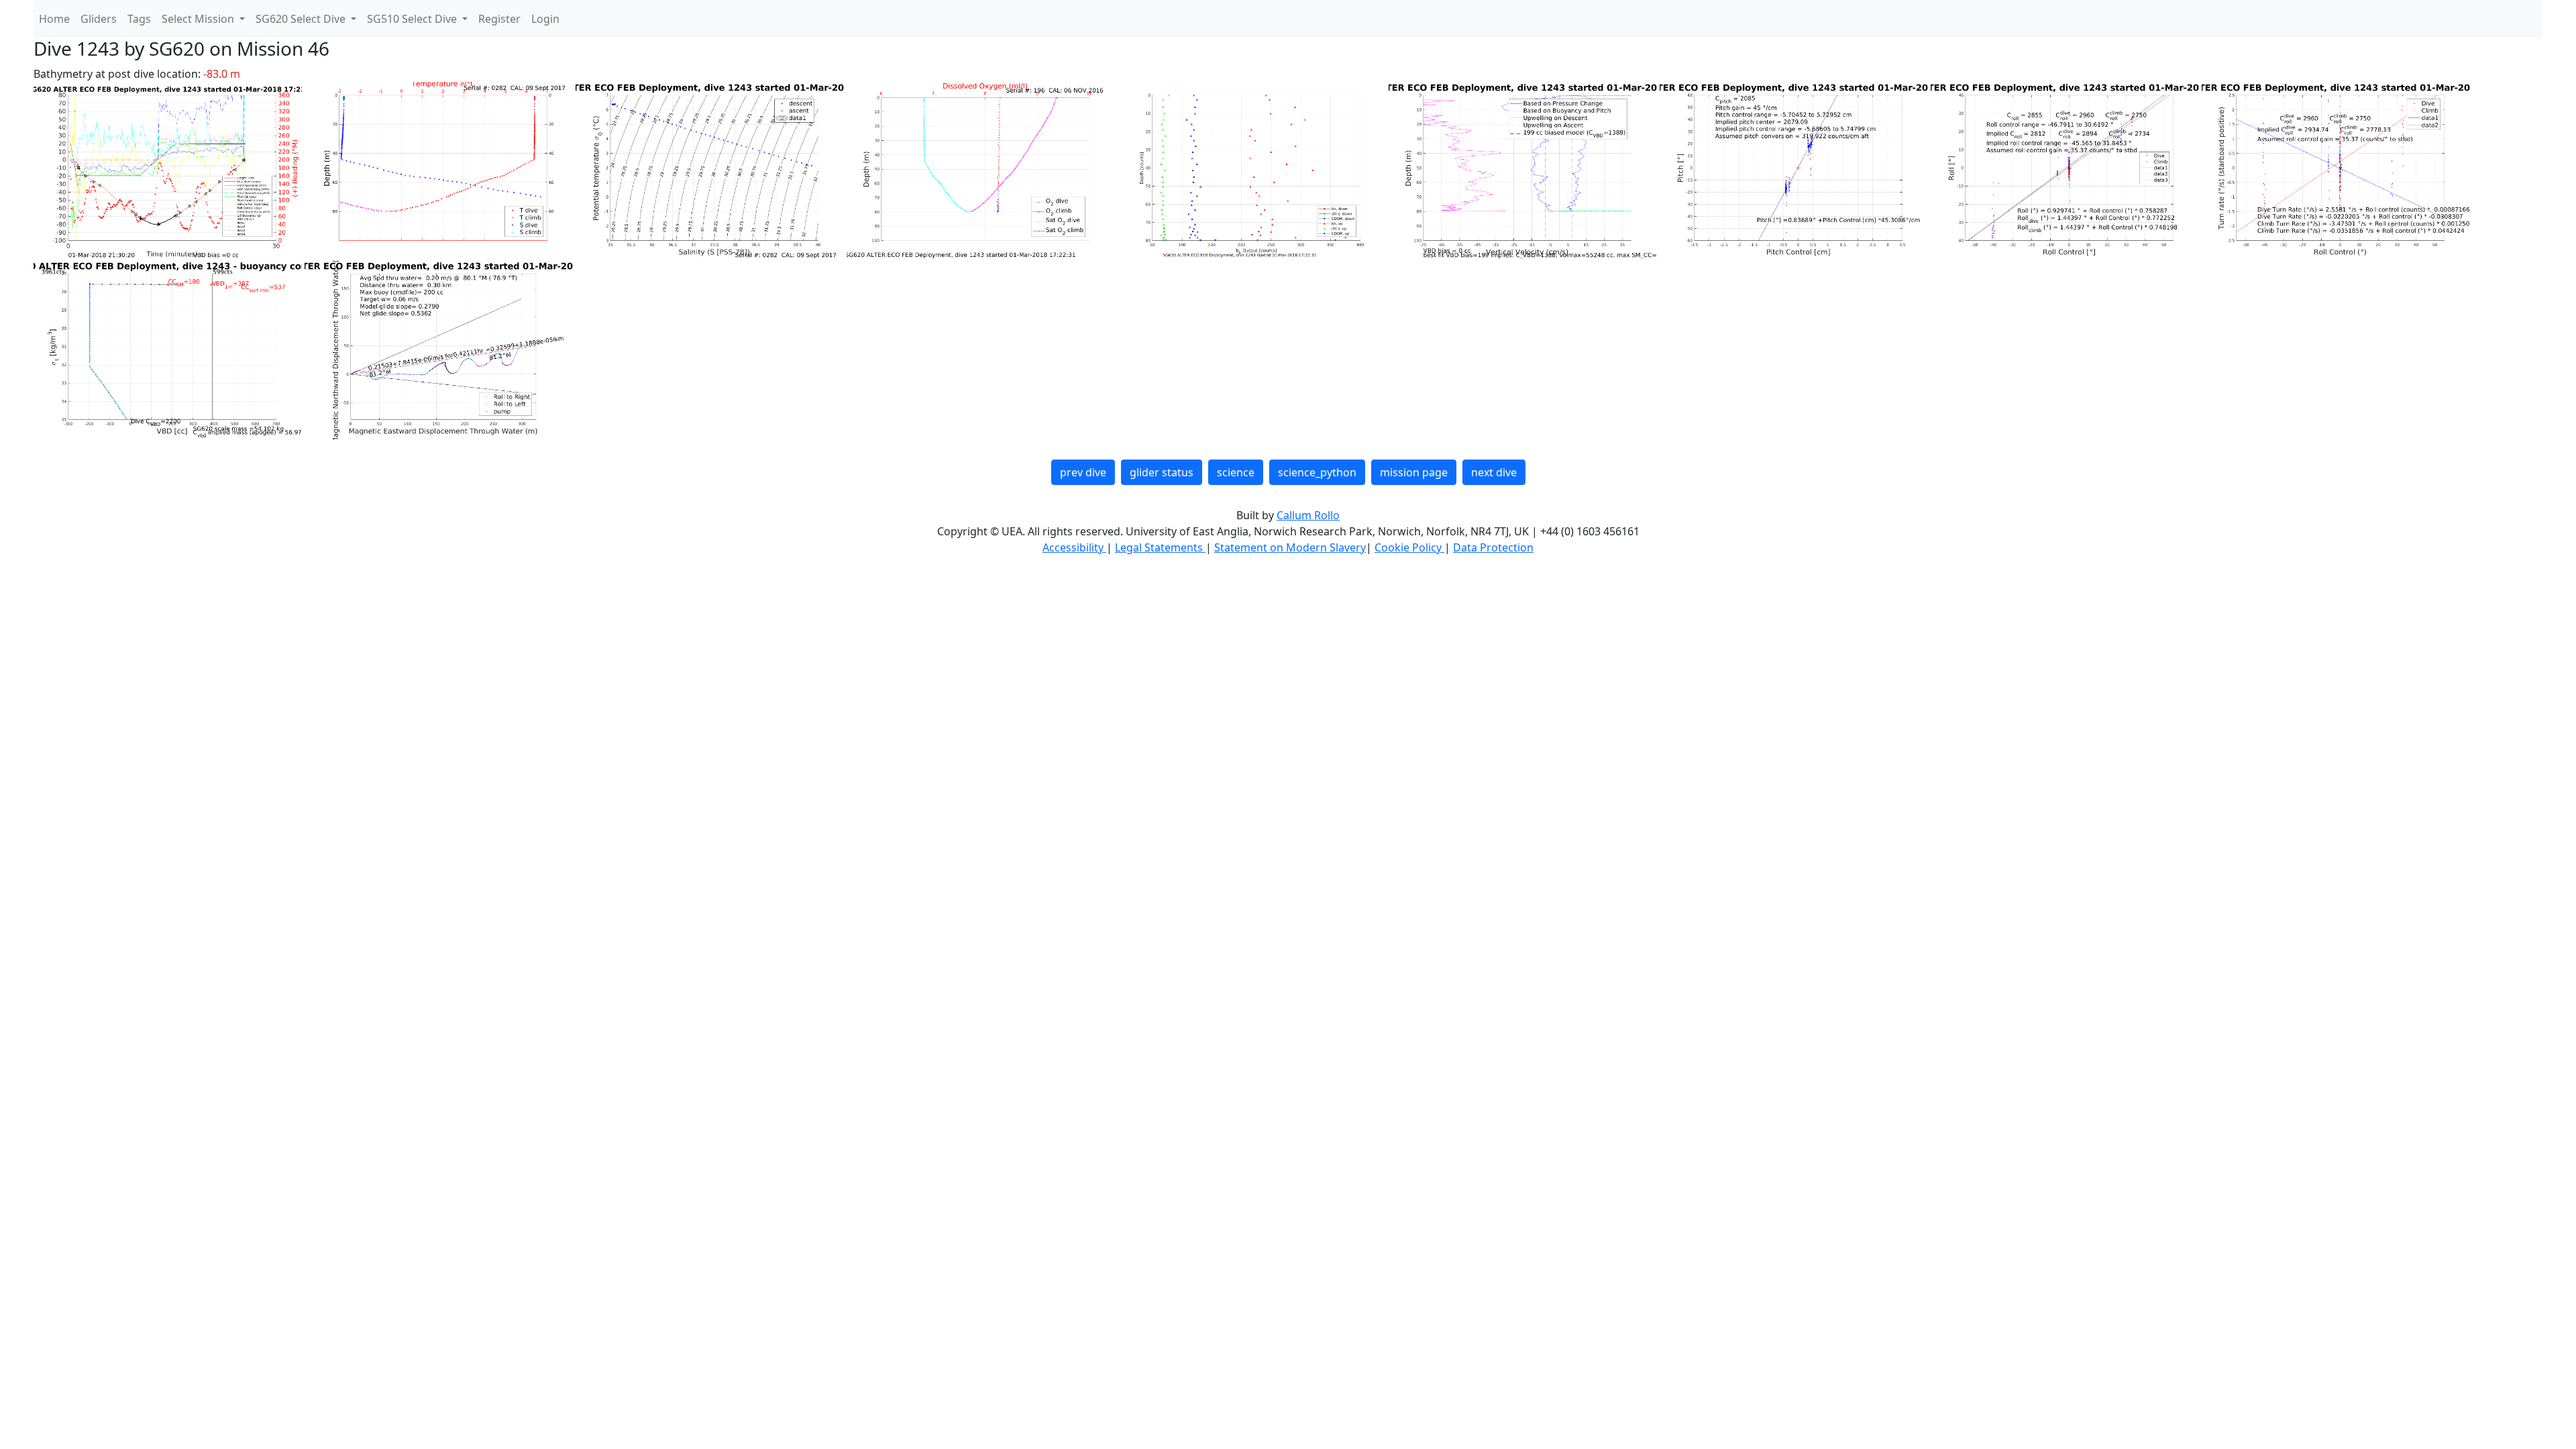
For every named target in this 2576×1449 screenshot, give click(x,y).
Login (545, 19)
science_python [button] (1317, 472)
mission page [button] (1414, 472)
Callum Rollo (1308, 515)
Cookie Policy (1409, 547)
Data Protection (1493, 547)
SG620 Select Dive (302, 19)
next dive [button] (1494, 472)
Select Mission (199, 19)
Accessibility (1074, 547)
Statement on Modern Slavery (1290, 547)
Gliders (99, 19)
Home (54, 19)
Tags (139, 19)
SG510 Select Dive (413, 19)
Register (499, 19)
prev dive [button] (1083, 472)
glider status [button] (1162, 472)
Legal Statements (1160, 547)
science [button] (1236, 472)
